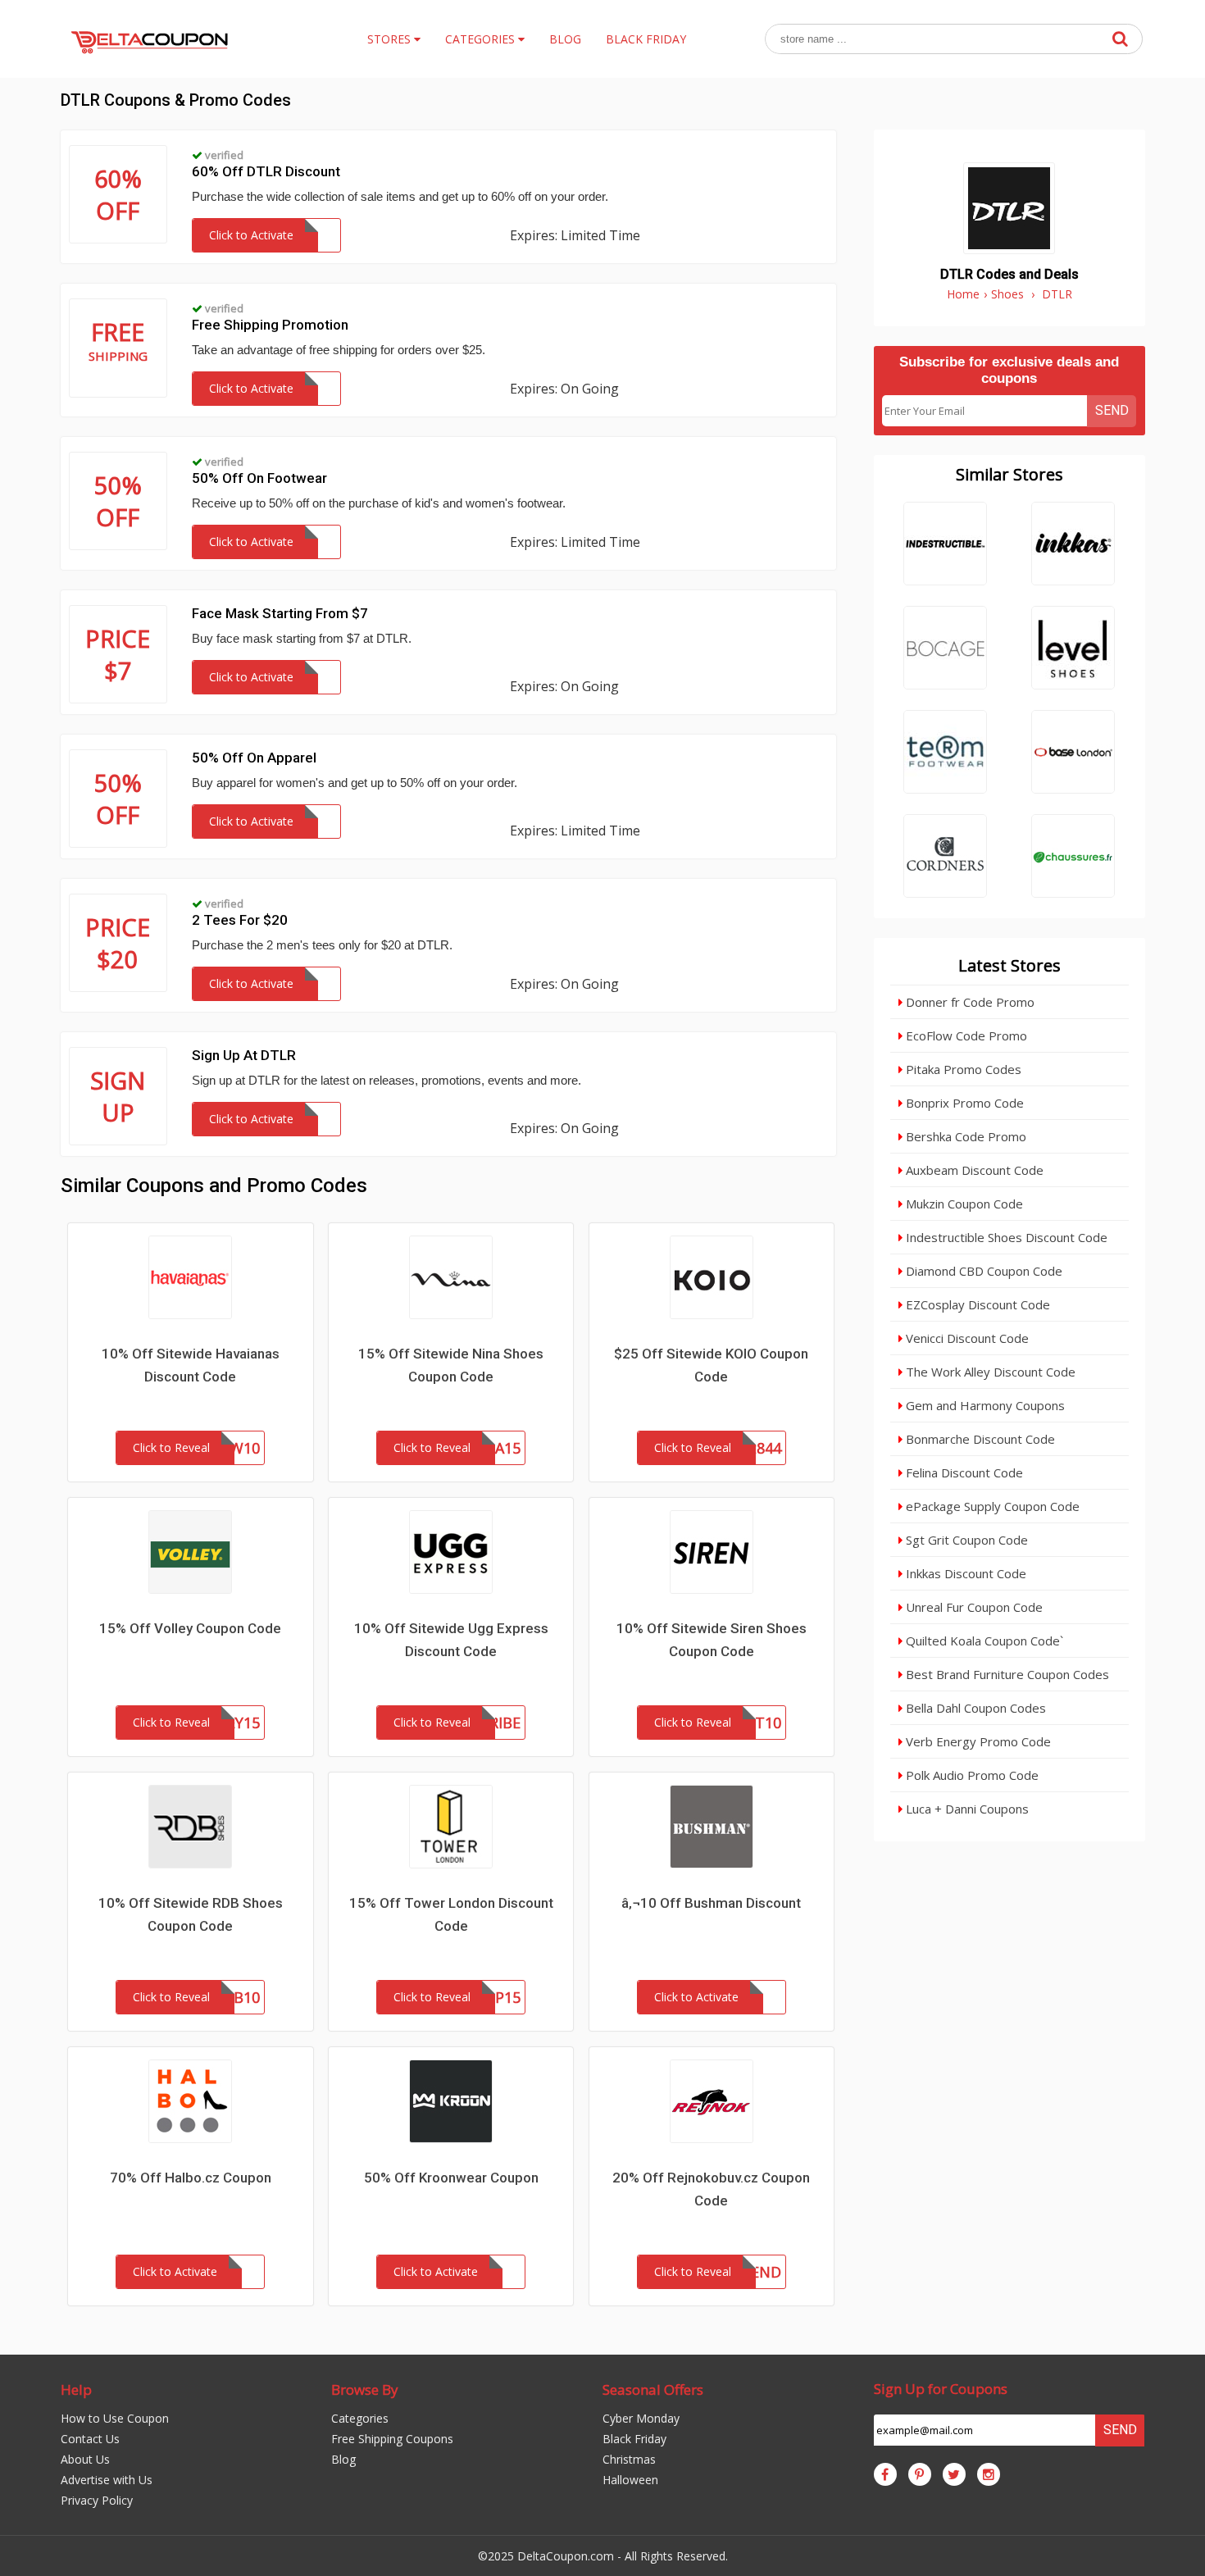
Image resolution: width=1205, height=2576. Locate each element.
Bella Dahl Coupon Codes (974, 1708)
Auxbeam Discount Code (973, 1170)
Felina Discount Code (963, 1472)
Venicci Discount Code (966, 1338)
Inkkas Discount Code (964, 1573)
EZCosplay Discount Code (976, 1304)
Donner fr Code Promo (969, 1002)
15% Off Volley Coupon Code (190, 1628)
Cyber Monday (641, 2418)
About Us (85, 2459)
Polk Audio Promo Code (971, 1775)
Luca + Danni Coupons (966, 1809)
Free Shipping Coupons (392, 2439)
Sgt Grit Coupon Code (965, 1540)
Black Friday (634, 2439)
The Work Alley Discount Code (989, 1372)
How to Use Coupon (115, 2418)
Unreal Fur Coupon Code (973, 1607)
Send (1112, 410)
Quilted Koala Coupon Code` (983, 1641)
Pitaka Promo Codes (962, 1069)
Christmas (629, 2459)
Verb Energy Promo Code (977, 1741)
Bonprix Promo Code (963, 1103)
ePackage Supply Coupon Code (991, 1506)
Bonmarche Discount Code (979, 1439)
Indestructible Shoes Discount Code (1005, 1237)
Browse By (365, 2389)
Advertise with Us (107, 2480)
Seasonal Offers (653, 2389)
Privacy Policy (97, 2500)
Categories (360, 2418)
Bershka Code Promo (964, 1136)
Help (76, 2389)
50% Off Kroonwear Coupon (451, 2178)
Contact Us (90, 2439)
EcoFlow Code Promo (965, 1035)
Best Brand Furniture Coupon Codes (1006, 1674)
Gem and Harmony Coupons (984, 1405)
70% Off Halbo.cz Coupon (191, 2178)
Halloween (630, 2480)
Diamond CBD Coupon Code (982, 1271)
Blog (343, 2459)
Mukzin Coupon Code (963, 1204)
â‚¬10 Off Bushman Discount (711, 1903)
